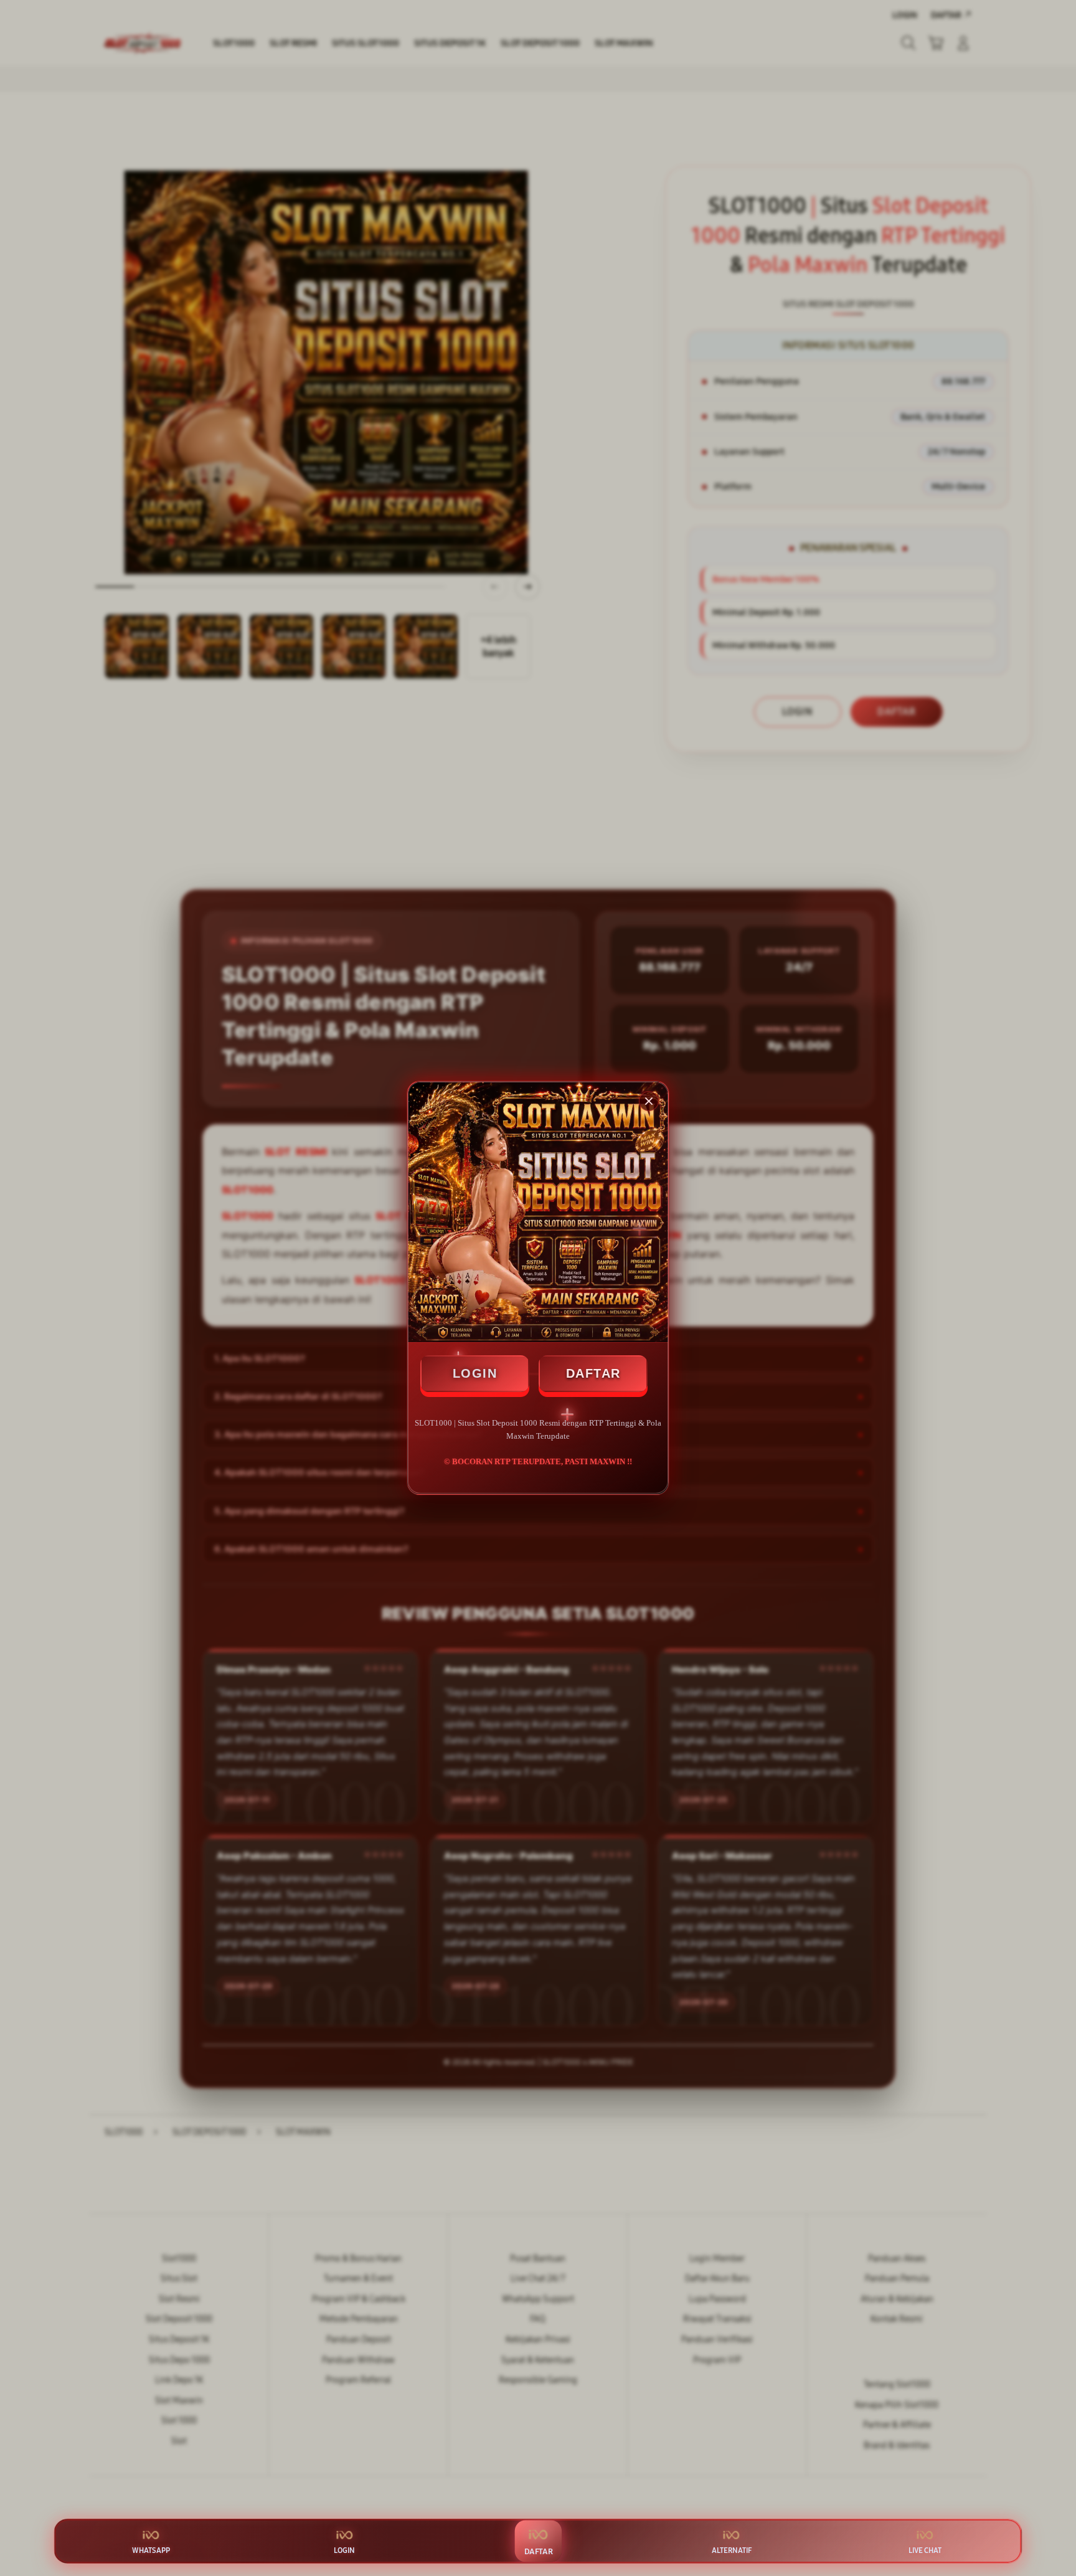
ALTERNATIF (732, 2550)
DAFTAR (593, 1373)
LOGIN (475, 1373)
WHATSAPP (151, 2550)
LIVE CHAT (925, 2550)
